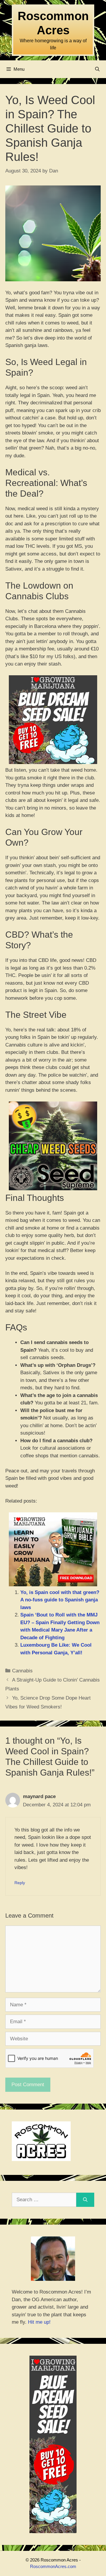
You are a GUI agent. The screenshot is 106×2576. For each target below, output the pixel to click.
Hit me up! (39, 2322)
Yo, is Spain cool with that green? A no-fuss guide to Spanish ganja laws (60, 1600)
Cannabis (22, 1671)
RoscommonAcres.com (53, 2566)
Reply (20, 1883)
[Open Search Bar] (97, 69)
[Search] (85, 2200)
